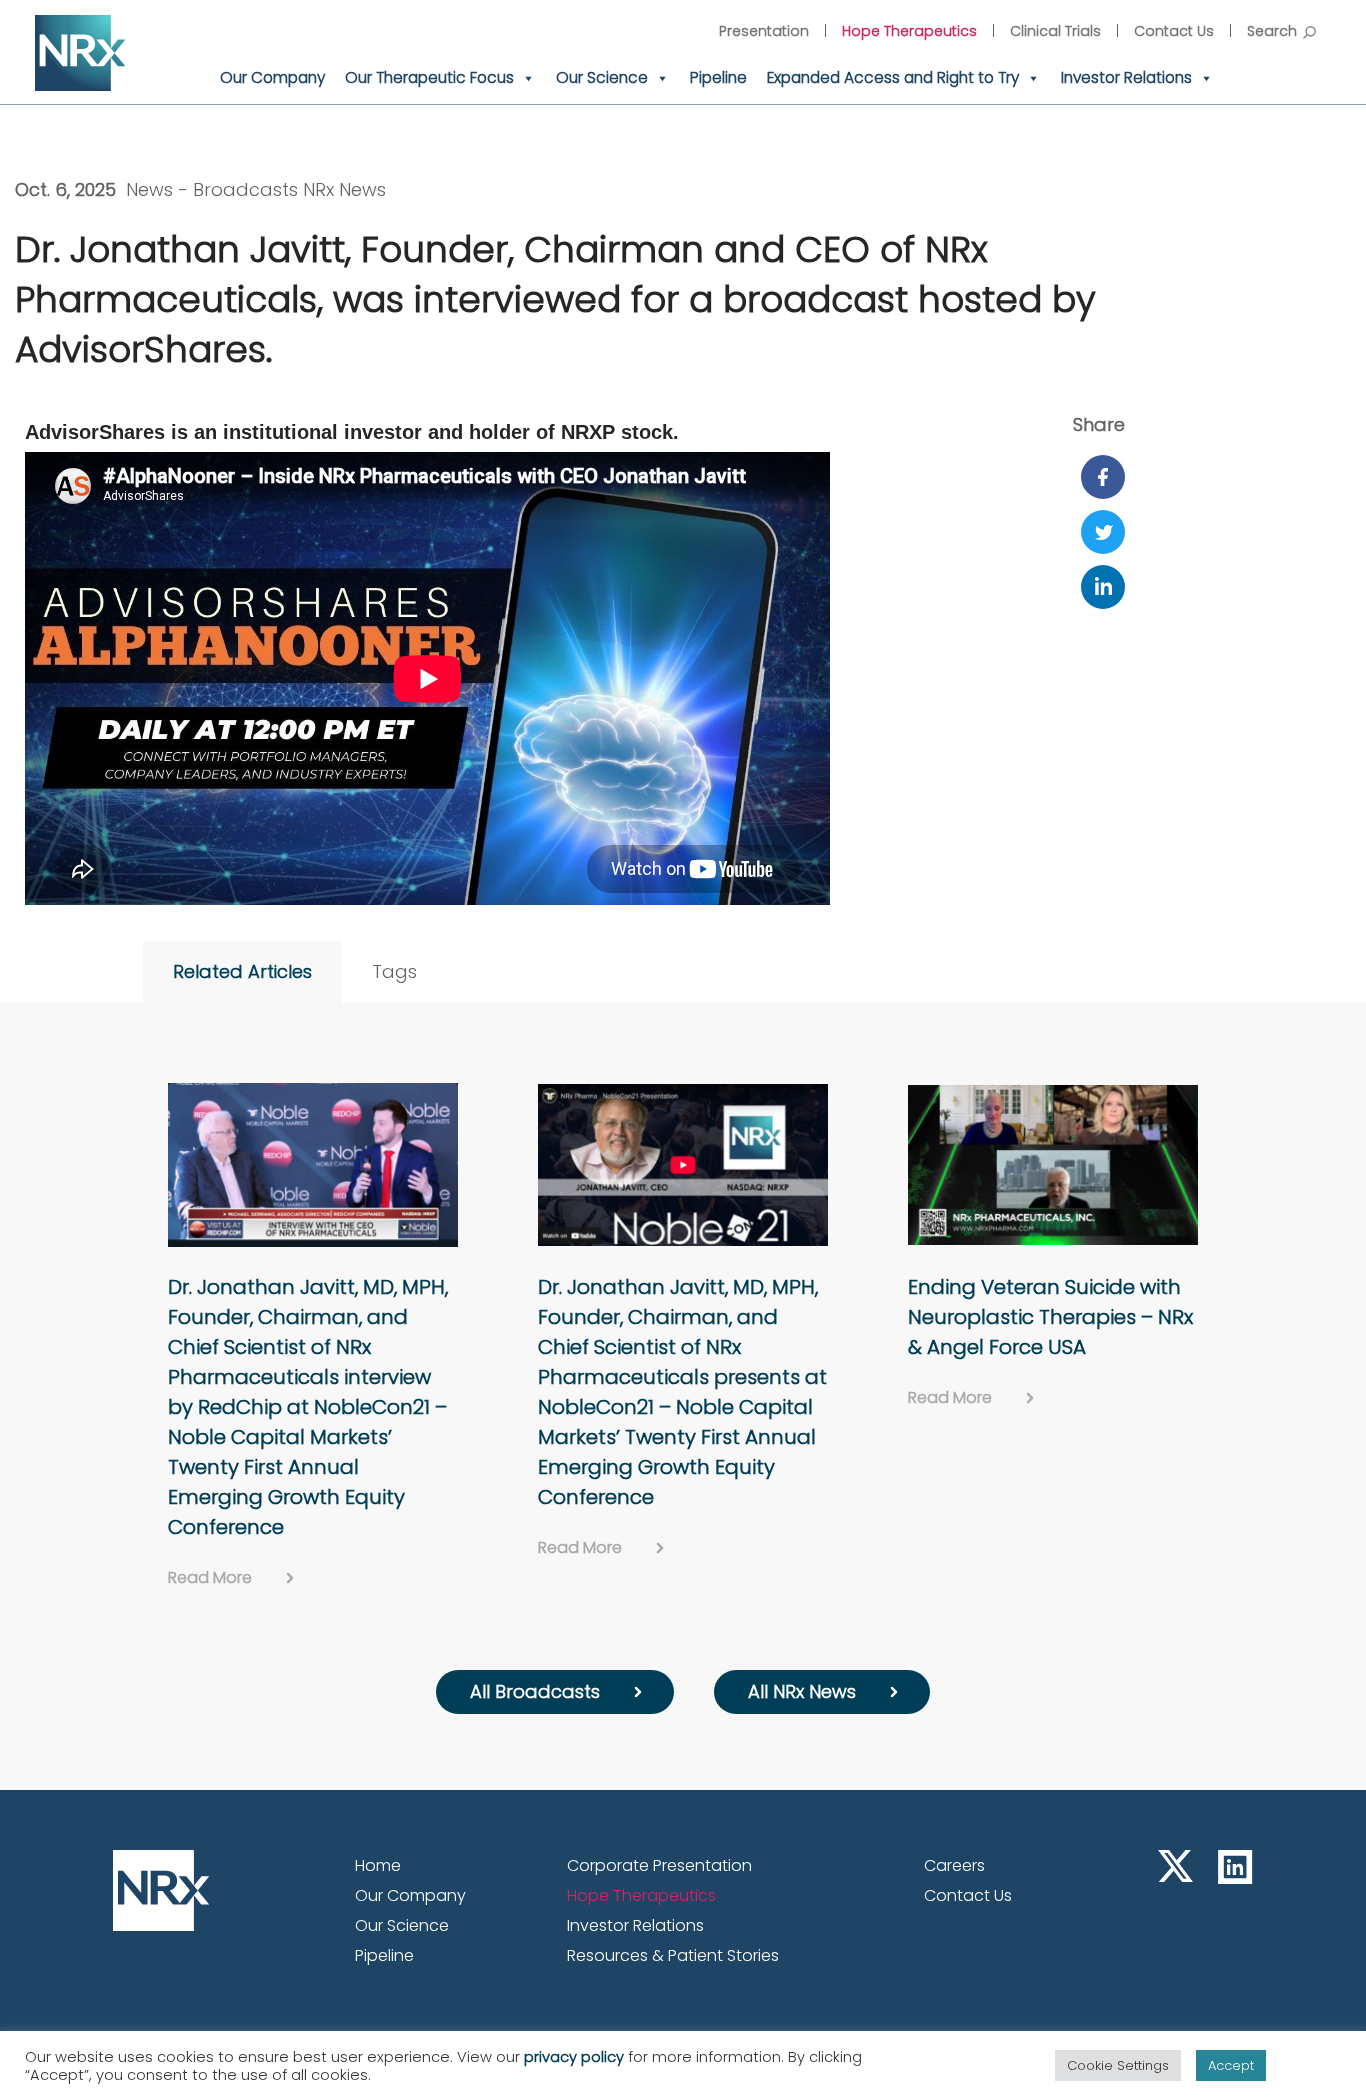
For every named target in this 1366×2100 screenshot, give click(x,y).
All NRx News (802, 1691)
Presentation (764, 31)
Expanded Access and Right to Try (893, 77)
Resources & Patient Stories (673, 1955)
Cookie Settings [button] (1118, 2065)
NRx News (344, 189)
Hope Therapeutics (909, 31)
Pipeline (718, 77)
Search (1272, 31)
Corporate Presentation (659, 1865)
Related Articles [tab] (242, 971)
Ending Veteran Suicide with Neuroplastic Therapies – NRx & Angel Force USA (1050, 1317)
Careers (954, 1865)
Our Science (602, 77)
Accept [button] (1231, 2065)
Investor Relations (1126, 77)
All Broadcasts (535, 1691)
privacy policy (574, 2057)
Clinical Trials (1055, 31)
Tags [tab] (394, 971)
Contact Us (1174, 31)
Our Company (272, 77)
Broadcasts (245, 189)
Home (378, 1865)
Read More (210, 1577)
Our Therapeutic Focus (429, 77)
